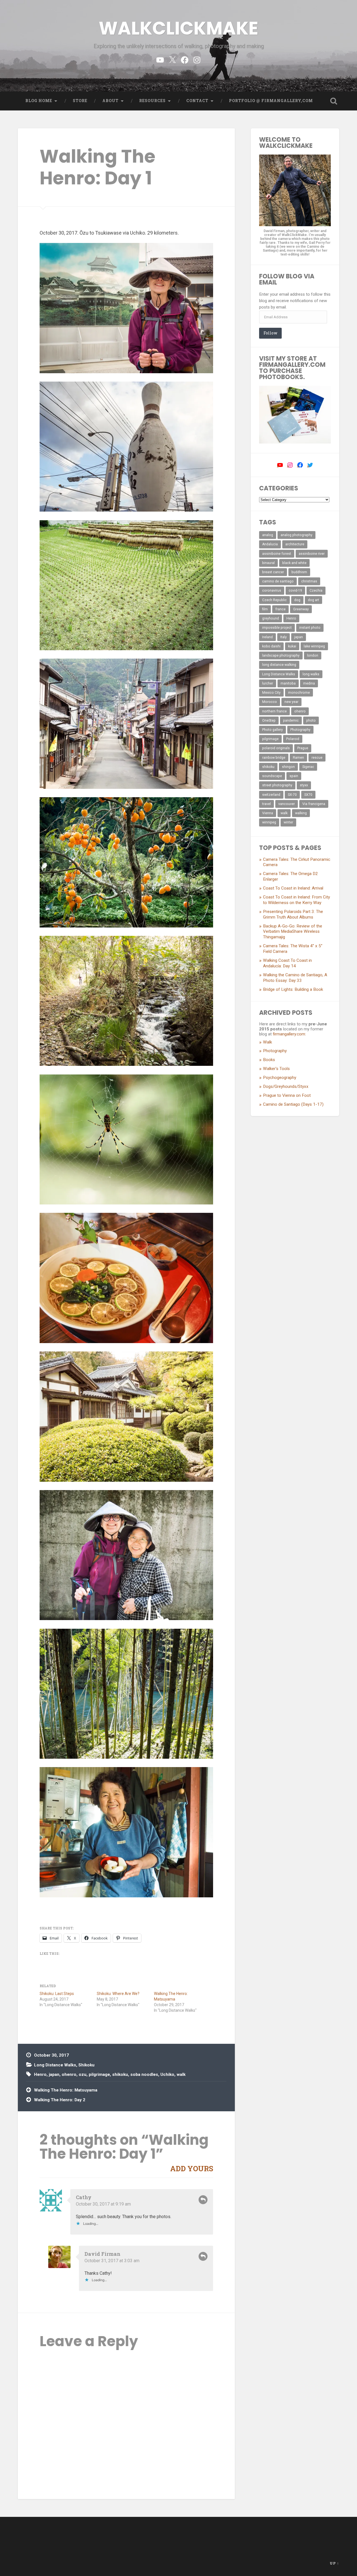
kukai (292, 646)
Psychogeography (280, 1078)
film (265, 609)
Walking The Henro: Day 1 (97, 167)
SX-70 (292, 795)
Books (269, 1060)
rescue (317, 758)
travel (266, 804)
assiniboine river (312, 554)
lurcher (268, 683)
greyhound (271, 618)
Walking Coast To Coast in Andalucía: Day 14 (287, 963)
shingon (288, 767)
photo (311, 720)
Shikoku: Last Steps (57, 1994)
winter (288, 822)
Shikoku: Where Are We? (118, 1994)
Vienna (268, 813)
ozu (83, 2074)
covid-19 (295, 591)
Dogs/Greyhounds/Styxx (286, 1086)
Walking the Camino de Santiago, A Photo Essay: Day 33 (295, 978)
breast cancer (273, 572)
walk (181, 2074)
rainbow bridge (274, 758)
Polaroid (293, 739)
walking (301, 813)
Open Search (334, 101)
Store (80, 101)
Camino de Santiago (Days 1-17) (293, 1104)
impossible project (277, 628)
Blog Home (39, 101)
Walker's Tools (276, 1069)
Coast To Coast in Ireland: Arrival (293, 888)
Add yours (192, 2168)
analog (268, 535)
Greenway (301, 609)
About (110, 101)
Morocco (270, 702)
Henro (40, 2074)
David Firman (102, 2254)
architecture (295, 544)
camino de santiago (278, 581)
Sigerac (308, 767)
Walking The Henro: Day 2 (60, 2100)
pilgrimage (99, 2074)
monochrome (299, 693)
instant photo (310, 628)
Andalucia (270, 544)
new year (291, 702)
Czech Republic (274, 600)
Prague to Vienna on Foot (287, 1095)
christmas (309, 581)
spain (294, 776)
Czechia (316, 591)
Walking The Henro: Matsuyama (66, 2090)
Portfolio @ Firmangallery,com (271, 101)
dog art (313, 600)
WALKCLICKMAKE (178, 28)
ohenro (69, 2074)
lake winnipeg (314, 646)
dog (297, 600)
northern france (274, 711)
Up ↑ (334, 2563)
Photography (300, 730)
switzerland (271, 795)
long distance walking (279, 665)
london (313, 656)
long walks (311, 674)
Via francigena (314, 804)
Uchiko (167, 2074)
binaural (268, 563)
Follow (270, 333)
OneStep (269, 720)
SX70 (308, 795)
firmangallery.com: (289, 1034)
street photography (277, 785)
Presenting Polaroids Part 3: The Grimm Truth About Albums (293, 914)
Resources (152, 101)
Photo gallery (272, 730)
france (280, 609)
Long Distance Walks (55, 2065)
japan (54, 2074)
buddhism (299, 572)
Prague (303, 748)
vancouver (287, 804)
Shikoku (86, 2065)
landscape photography (281, 656)
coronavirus (272, 591)
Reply (203, 2200)
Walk (267, 1042)
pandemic (291, 720)
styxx (304, 785)
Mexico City (271, 693)
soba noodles (144, 2074)
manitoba (288, 683)
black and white (294, 563)
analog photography (296, 535)
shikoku (120, 2074)
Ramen (298, 758)
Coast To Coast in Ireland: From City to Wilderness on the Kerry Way (296, 900)
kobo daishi (271, 646)
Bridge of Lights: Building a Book (293, 989)
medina (309, 683)
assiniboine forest (277, 554)
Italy (284, 637)
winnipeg (269, 822)
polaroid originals (276, 748)
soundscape (272, 776)
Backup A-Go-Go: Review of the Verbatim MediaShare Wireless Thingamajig (293, 932)
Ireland (267, 637)
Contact (197, 101)
